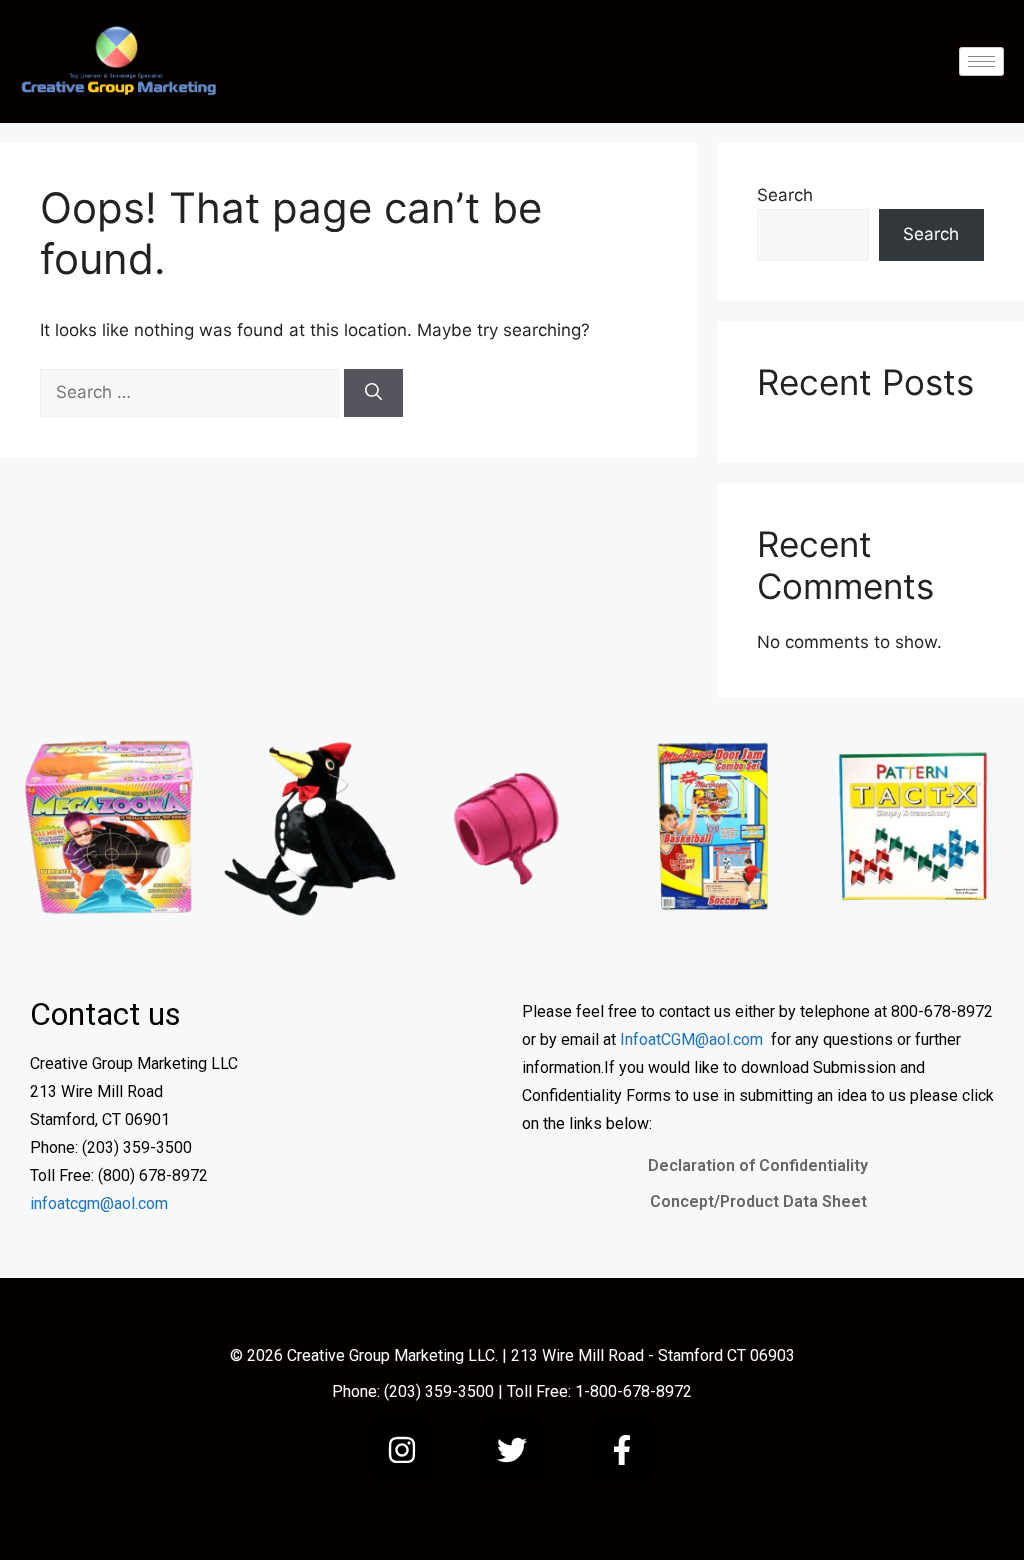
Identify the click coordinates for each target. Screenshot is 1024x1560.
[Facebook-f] (622, 1450)
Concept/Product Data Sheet (758, 1201)
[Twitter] (512, 1450)
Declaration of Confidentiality (758, 1165)
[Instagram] (402, 1450)
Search (785, 195)
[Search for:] (192, 392)
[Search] (373, 393)
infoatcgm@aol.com (99, 1203)
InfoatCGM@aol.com (691, 1039)
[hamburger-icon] (981, 61)
